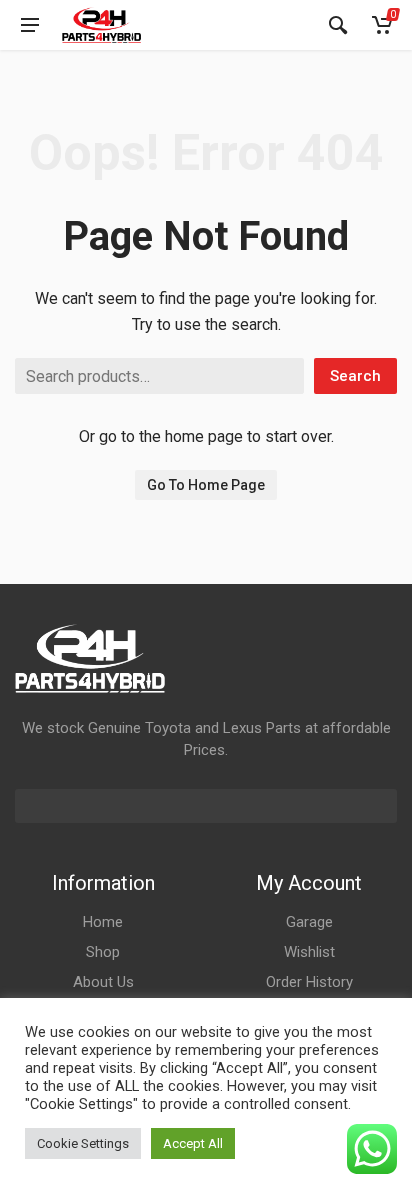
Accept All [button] (193, 1143)
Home (103, 922)
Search (355, 376)
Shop (103, 952)
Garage (309, 922)
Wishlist (309, 952)
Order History (309, 982)
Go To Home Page (206, 485)
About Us (103, 982)
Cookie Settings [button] (83, 1143)
